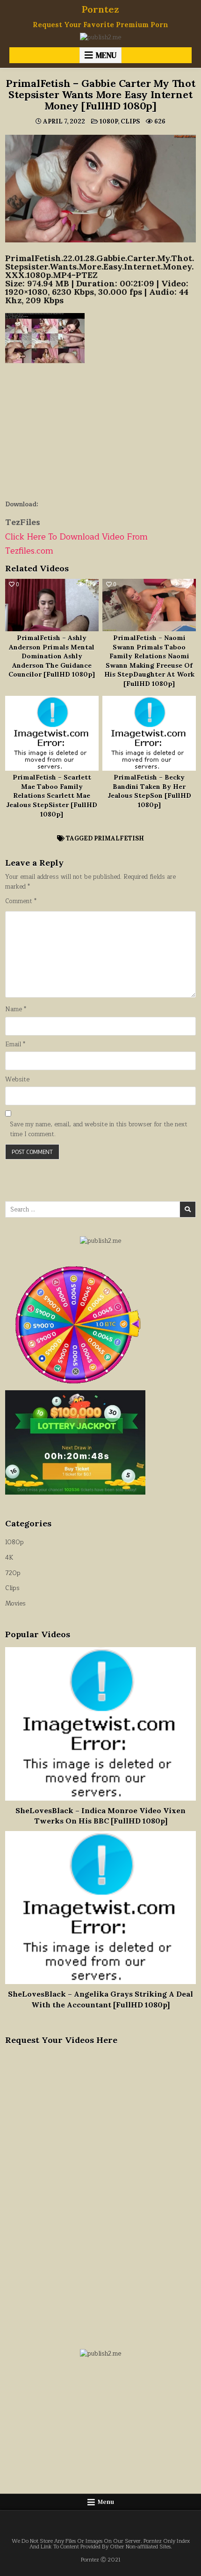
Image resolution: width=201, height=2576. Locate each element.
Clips (130, 121)
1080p (109, 121)
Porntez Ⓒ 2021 (101, 2560)
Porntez (100, 9)
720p (13, 1573)
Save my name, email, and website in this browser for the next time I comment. (99, 1130)
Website (17, 1080)
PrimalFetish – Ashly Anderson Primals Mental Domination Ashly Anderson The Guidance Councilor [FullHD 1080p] (52, 656)
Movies (15, 1604)
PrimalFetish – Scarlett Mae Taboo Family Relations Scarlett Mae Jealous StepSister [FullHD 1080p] (52, 795)
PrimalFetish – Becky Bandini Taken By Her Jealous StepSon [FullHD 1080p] (149, 791)
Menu (106, 55)
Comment (21, 901)
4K (9, 1558)
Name (16, 1010)
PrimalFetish (119, 838)
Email (15, 1045)
